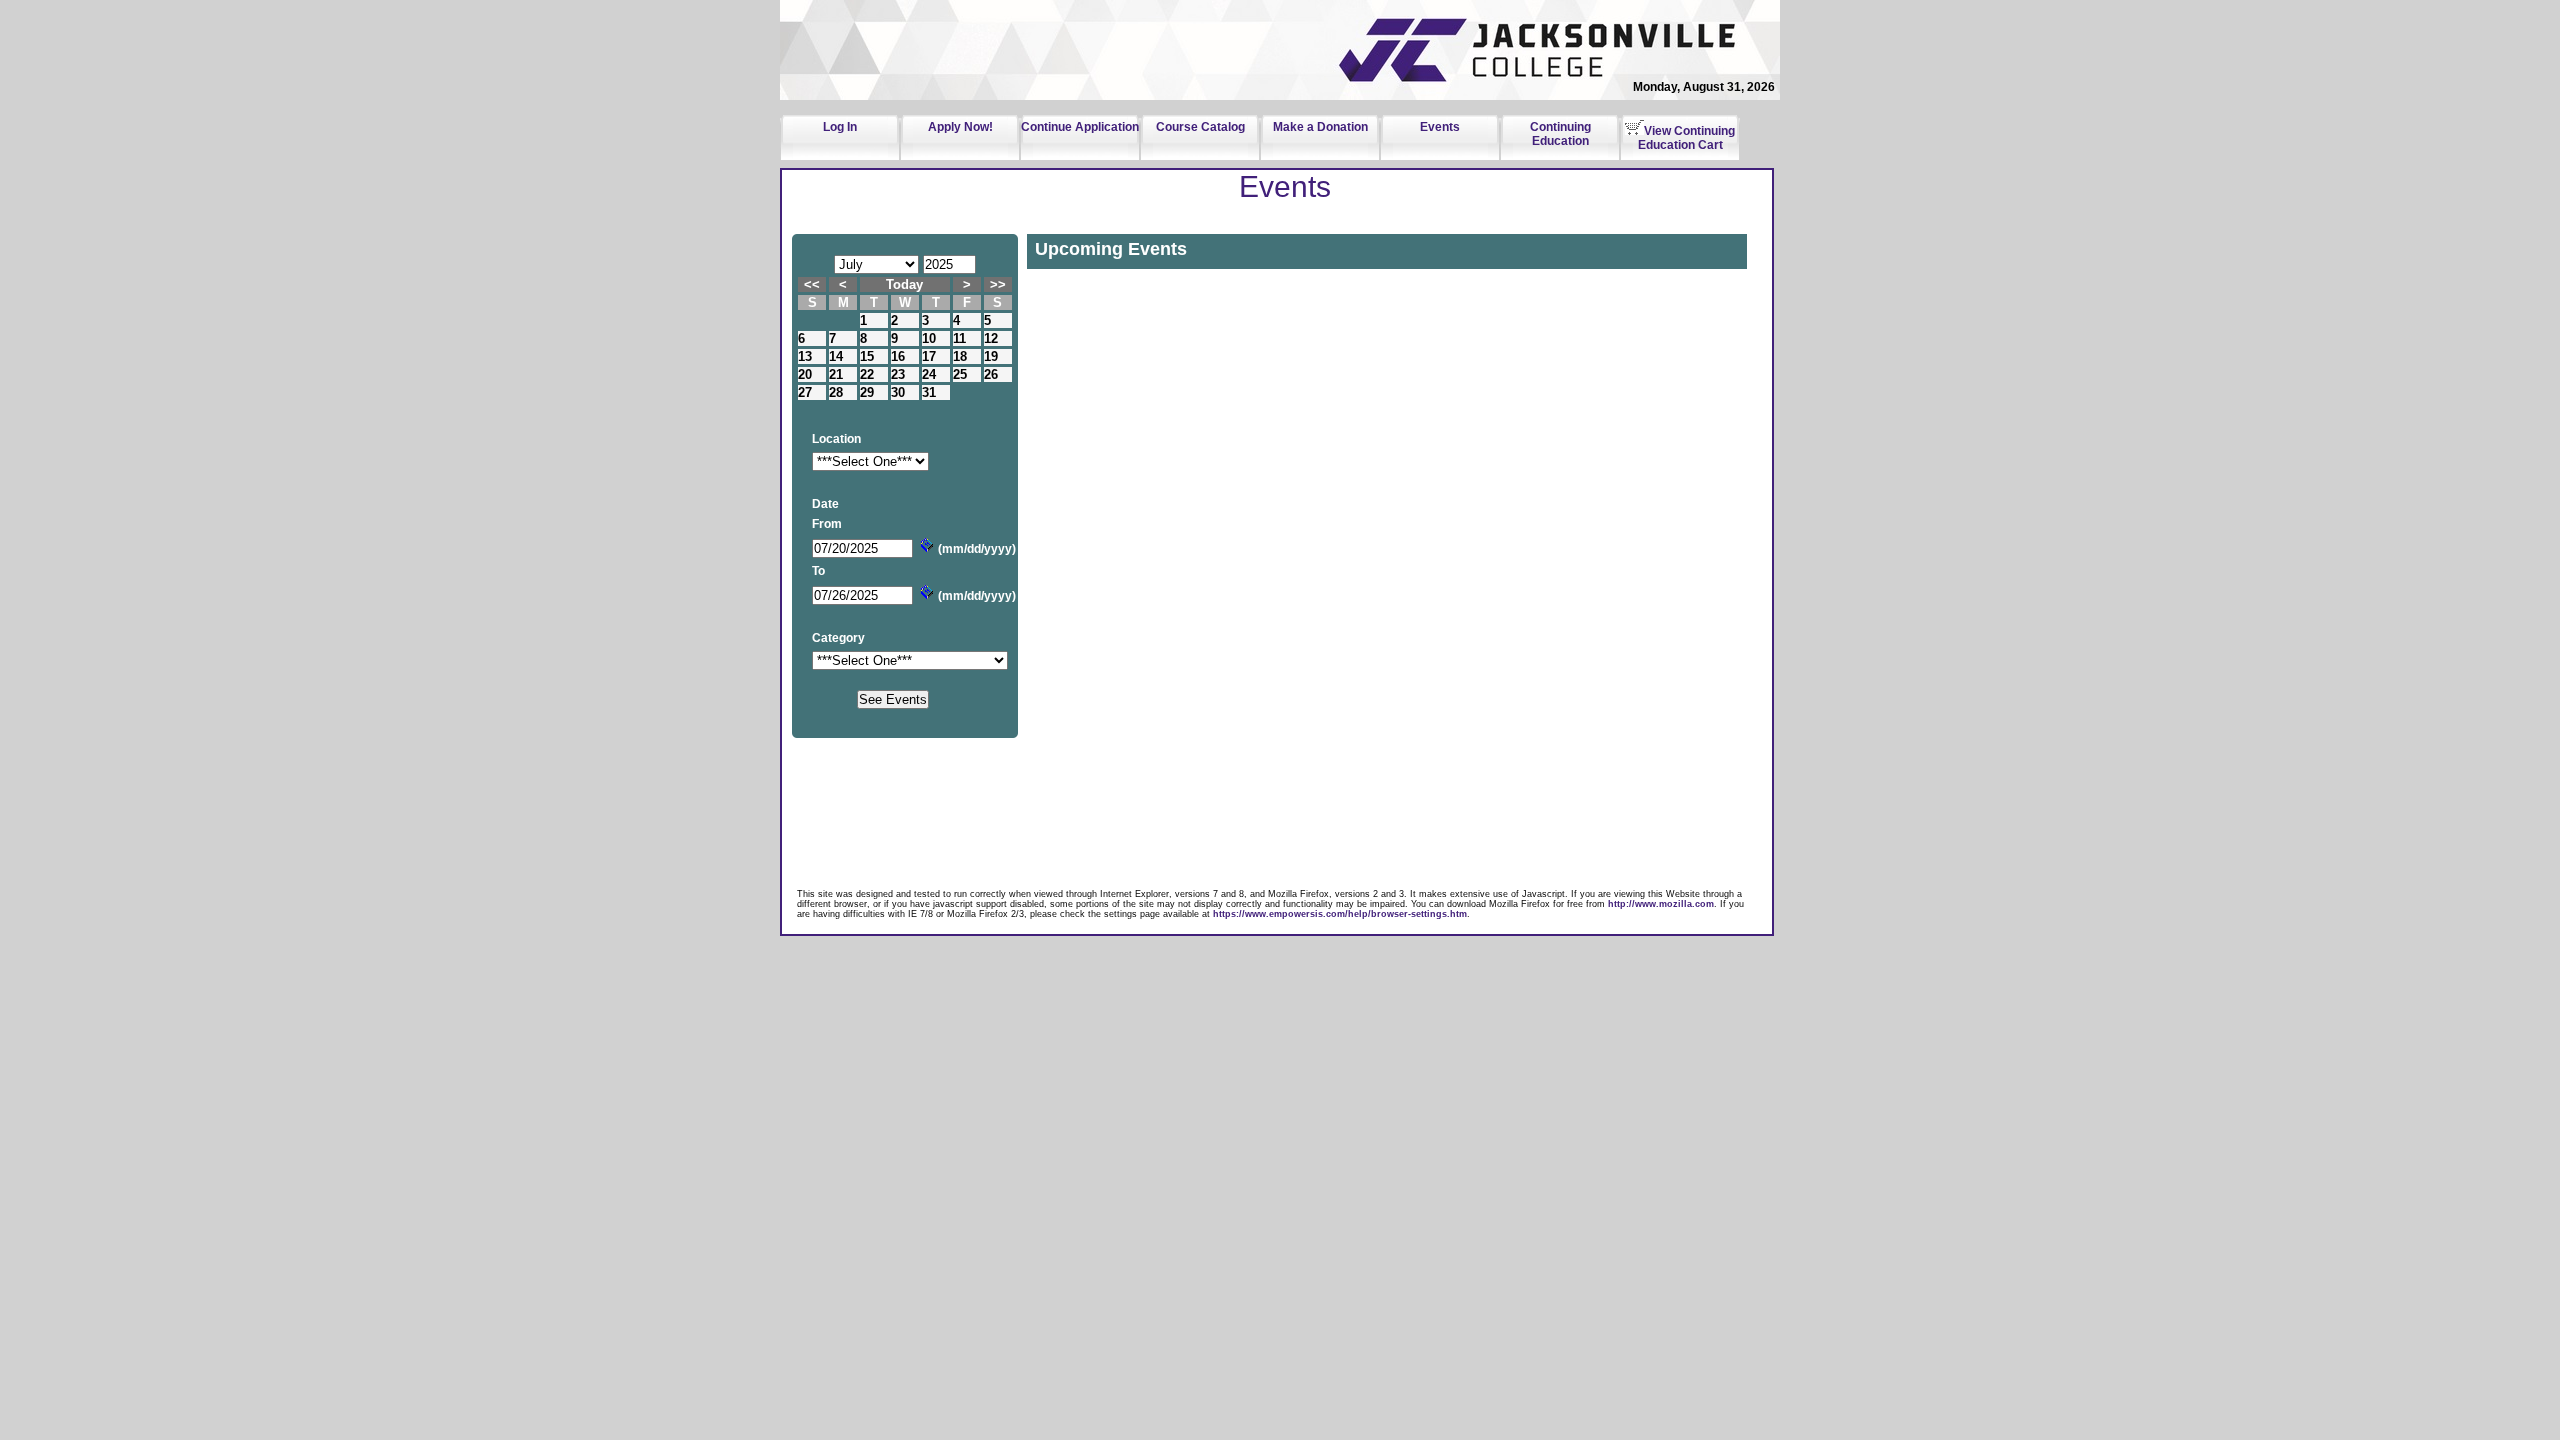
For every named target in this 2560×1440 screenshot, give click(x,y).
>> (998, 284)
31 (929, 392)
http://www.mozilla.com (1661, 904)
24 (929, 374)
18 (960, 356)
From (827, 524)
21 (836, 374)
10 (929, 338)
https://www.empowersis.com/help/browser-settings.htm (1340, 914)
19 (991, 356)
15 (867, 356)
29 (867, 392)
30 (898, 392)
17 (929, 356)
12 (991, 338)
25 (960, 374)
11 (959, 338)
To (818, 571)
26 (991, 374)
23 (898, 374)
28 (836, 392)
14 (836, 356)
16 (898, 356)
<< (812, 284)
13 (805, 356)
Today (904, 284)
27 (805, 392)
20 (805, 374)
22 (867, 374)
